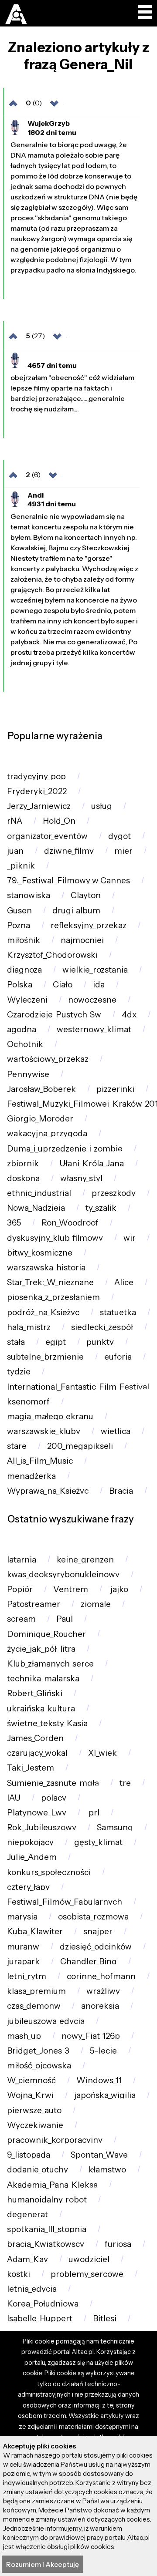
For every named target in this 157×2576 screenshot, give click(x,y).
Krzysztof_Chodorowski (52, 955)
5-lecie (103, 2051)
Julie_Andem (32, 1857)
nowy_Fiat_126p (91, 2036)
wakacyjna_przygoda (47, 1133)
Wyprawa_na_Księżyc (48, 1491)
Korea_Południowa (43, 2304)
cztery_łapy (28, 1887)
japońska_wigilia (105, 2095)
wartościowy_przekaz (48, 1059)
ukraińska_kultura (41, 1709)
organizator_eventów (47, 836)
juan (15, 851)
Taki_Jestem (31, 1768)
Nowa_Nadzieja (36, 1208)
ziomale (96, 1604)
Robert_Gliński (35, 1693)
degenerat (27, 2214)
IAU (14, 1798)
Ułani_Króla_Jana (92, 1163)
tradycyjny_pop (36, 776)
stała (16, 1342)
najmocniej (82, 940)
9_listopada (29, 2155)
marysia (22, 1917)
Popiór (20, 1589)
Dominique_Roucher (46, 1634)
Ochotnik (25, 1044)
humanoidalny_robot (47, 2200)
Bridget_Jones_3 (38, 2051)
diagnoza (24, 970)
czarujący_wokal (37, 1753)
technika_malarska (43, 1679)
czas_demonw (34, 2006)
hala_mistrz (29, 1327)
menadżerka (31, 1476)
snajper (98, 1931)
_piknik (21, 866)
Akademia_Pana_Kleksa (52, 2185)
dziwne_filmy (69, 851)
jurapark (23, 1961)
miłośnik (24, 940)
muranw (23, 1947)
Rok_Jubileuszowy (42, 1827)
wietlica (116, 1431)
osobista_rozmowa (93, 1917)
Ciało (63, 985)
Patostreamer (34, 1604)
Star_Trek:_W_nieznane (50, 1282)
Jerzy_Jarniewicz (39, 806)
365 (14, 1223)
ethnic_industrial (39, 1193)
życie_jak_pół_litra (41, 1649)
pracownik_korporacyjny (55, 2140)
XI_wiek (102, 1753)
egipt (56, 1342)
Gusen (19, 911)
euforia (118, 1357)
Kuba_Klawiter (35, 1931)
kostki (19, 2274)
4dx (129, 1015)
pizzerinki (115, 1089)
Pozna (19, 925)
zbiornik (23, 1163)
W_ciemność (31, 2080)
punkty (100, 1342)
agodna (22, 1029)
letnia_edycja (32, 2289)
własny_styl (81, 1178)
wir (130, 1238)
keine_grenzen (85, 1560)
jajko (118, 1589)
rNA (15, 821)
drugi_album (76, 911)
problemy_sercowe (87, 2274)
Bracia (121, 1491)
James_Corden (35, 1738)
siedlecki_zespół (102, 1327)
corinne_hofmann (101, 1976)
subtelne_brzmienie (45, 1357)
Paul (65, 1619)
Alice (124, 1282)
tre (125, 1783)
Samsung (115, 1827)
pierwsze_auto (34, 2110)
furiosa (118, 2244)
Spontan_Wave (99, 2155)
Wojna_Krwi (30, 2095)
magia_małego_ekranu (50, 1416)
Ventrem (71, 1589)
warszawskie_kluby (44, 1431)
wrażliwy (103, 1991)
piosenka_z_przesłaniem (53, 1297)
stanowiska (29, 895)
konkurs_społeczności (49, 1872)
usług (102, 806)
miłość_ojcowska (39, 2066)
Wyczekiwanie (35, 2125)
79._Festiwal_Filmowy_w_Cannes (68, 881)
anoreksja (100, 2006)
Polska (20, 985)
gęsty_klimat (98, 1842)
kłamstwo (107, 2170)
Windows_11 (99, 2080)
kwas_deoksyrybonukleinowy (63, 1574)
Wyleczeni (27, 1000)
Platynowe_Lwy (37, 1813)
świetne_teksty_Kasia (47, 1723)
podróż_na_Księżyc (43, 1312)
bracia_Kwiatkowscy (46, 2244)
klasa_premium (36, 1991)
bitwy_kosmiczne (40, 1253)
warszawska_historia (46, 1268)
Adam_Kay (27, 2259)
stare (17, 1446)
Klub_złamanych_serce (50, 1664)
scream (21, 1619)
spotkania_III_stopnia (47, 2229)
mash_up (24, 2036)
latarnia (22, 1560)
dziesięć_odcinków (96, 1947)
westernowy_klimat (94, 1029)
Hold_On (59, 821)
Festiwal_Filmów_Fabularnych (65, 1902)
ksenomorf (28, 1402)
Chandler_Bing (89, 1961)
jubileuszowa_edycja (46, 2021)
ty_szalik (101, 1208)
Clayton (86, 895)
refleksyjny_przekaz (89, 925)
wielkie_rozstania (95, 970)
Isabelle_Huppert (40, 2318)
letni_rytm (27, 1976)
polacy (54, 1798)
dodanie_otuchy (38, 2170)
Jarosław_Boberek (41, 1089)
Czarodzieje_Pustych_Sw (54, 1015)
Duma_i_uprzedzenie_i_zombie (65, 1149)
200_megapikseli (80, 1446)
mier (123, 851)
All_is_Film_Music (40, 1461)
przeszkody (114, 1193)
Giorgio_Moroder (40, 1119)
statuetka (118, 1312)
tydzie (19, 1372)
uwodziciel (89, 2259)
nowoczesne (92, 1000)
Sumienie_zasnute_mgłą (53, 1783)
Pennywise (28, 1074)
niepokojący (30, 1842)
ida (99, 985)
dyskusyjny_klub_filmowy (55, 1238)
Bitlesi (105, 2318)
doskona (23, 1178)
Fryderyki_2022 (37, 791)
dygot (119, 836)
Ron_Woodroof (70, 1223)
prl (93, 1813)
